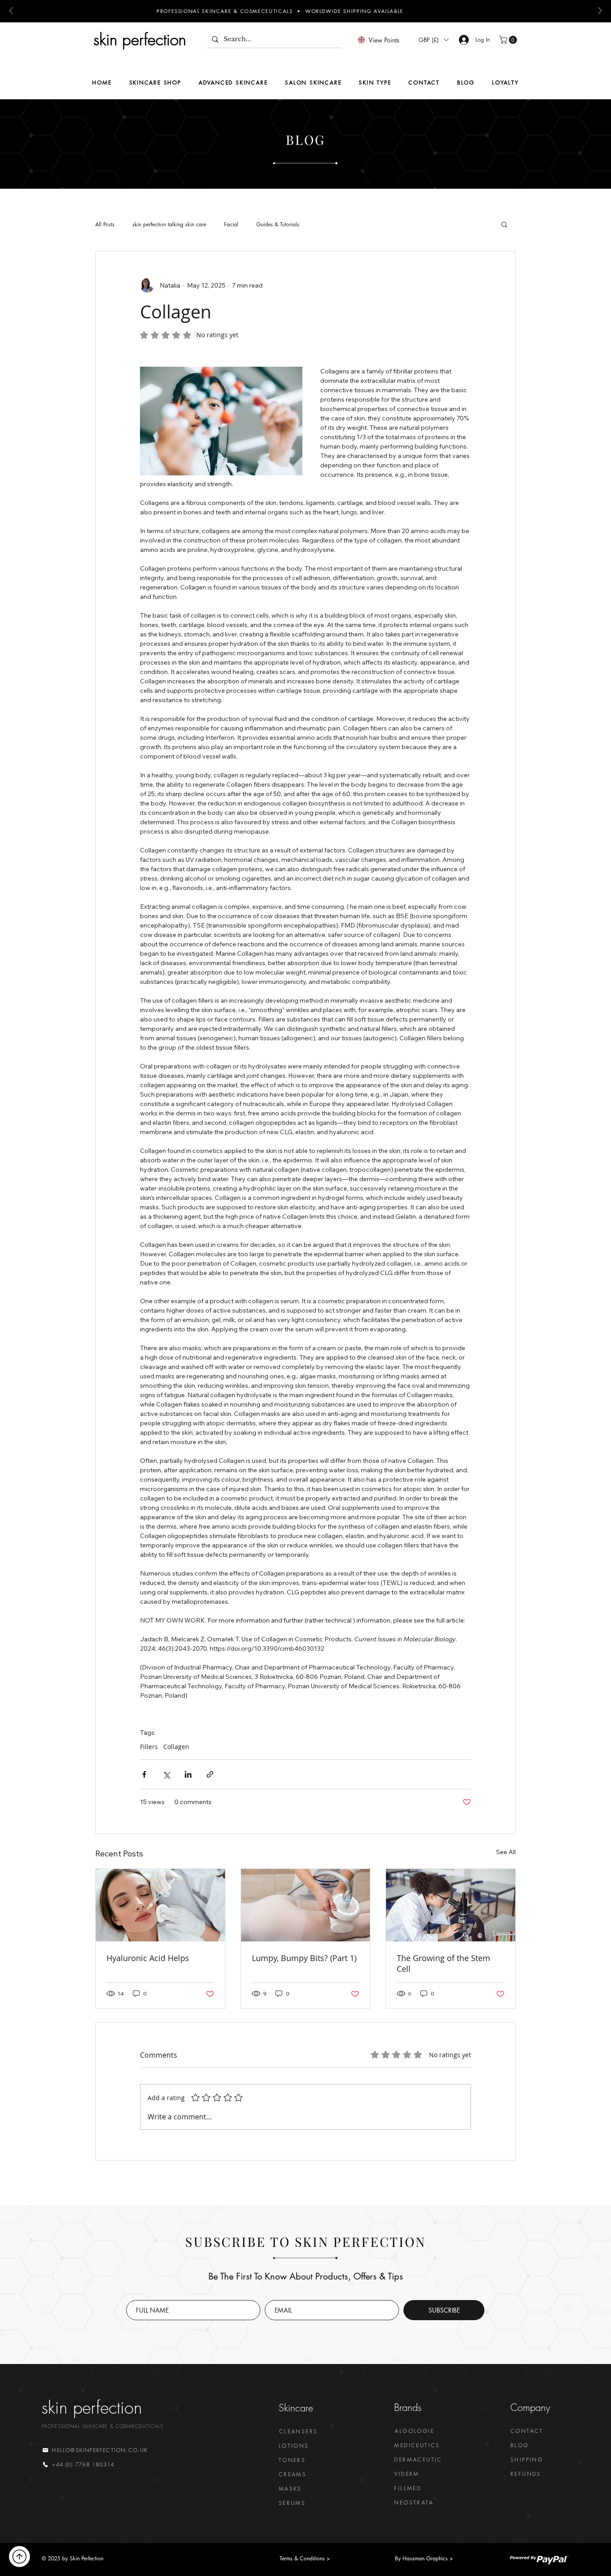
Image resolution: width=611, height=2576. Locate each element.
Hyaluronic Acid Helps (148, 1958)
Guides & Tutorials (278, 224)
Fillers (149, 1747)
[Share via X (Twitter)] (166, 1774)
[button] (433, 40)
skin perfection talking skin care (169, 224)
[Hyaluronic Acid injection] (160, 1905)
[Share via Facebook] (144, 1774)
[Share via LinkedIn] (188, 1774)
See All (506, 1852)
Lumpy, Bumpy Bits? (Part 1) (304, 1958)
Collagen (176, 1747)
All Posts (105, 224)
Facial (231, 224)
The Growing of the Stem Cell (443, 1963)
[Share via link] (210, 1774)
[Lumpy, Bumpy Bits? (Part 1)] (306, 1905)
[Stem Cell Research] (451, 1905)
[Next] (600, 11)
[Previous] (11, 11)
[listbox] (433, 40)
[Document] (19, 2557)
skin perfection (140, 40)
